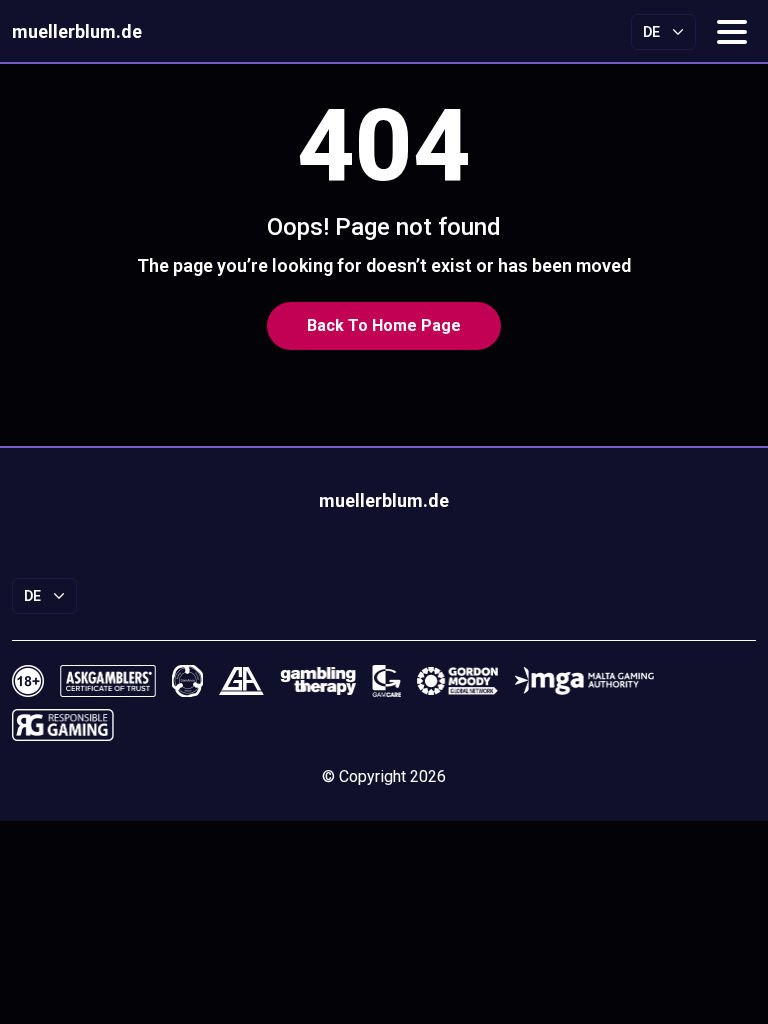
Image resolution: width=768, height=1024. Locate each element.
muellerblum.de (77, 31)
